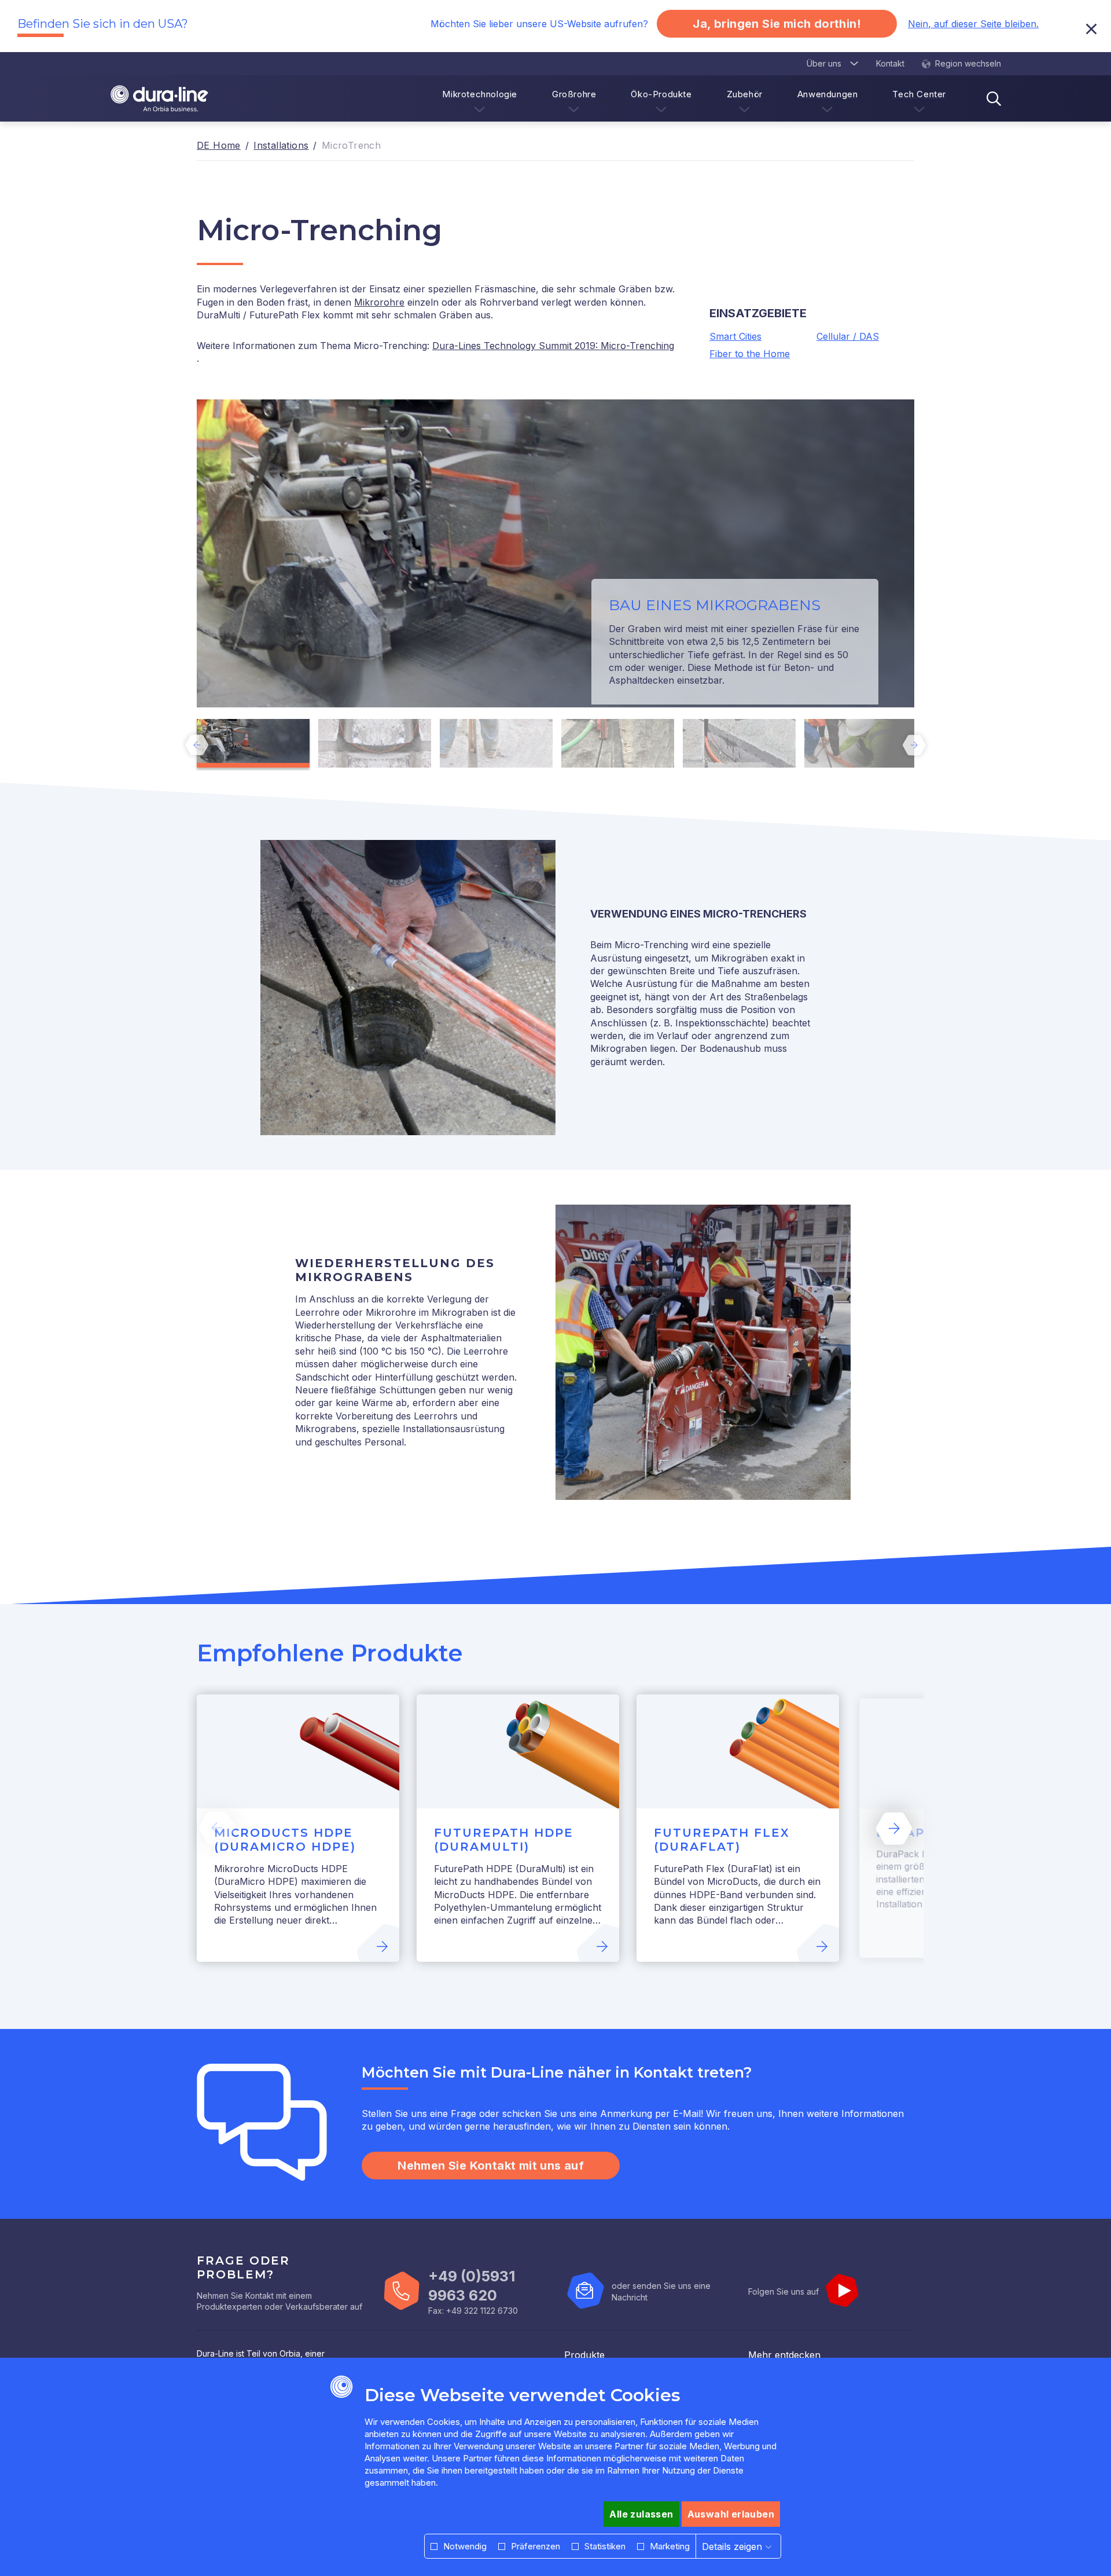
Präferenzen (536, 2546)
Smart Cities (735, 336)
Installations (281, 145)
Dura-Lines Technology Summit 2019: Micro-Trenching (553, 346)
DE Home (219, 145)
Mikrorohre (379, 302)
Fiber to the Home (750, 354)
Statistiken (605, 2546)
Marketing (670, 2546)
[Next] (914, 745)
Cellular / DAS (848, 336)
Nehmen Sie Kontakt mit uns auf (491, 2166)
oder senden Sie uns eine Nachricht (661, 2291)
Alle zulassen (641, 2514)
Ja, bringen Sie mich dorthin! (777, 24)
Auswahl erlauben (731, 2514)
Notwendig (465, 2546)
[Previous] (197, 745)
